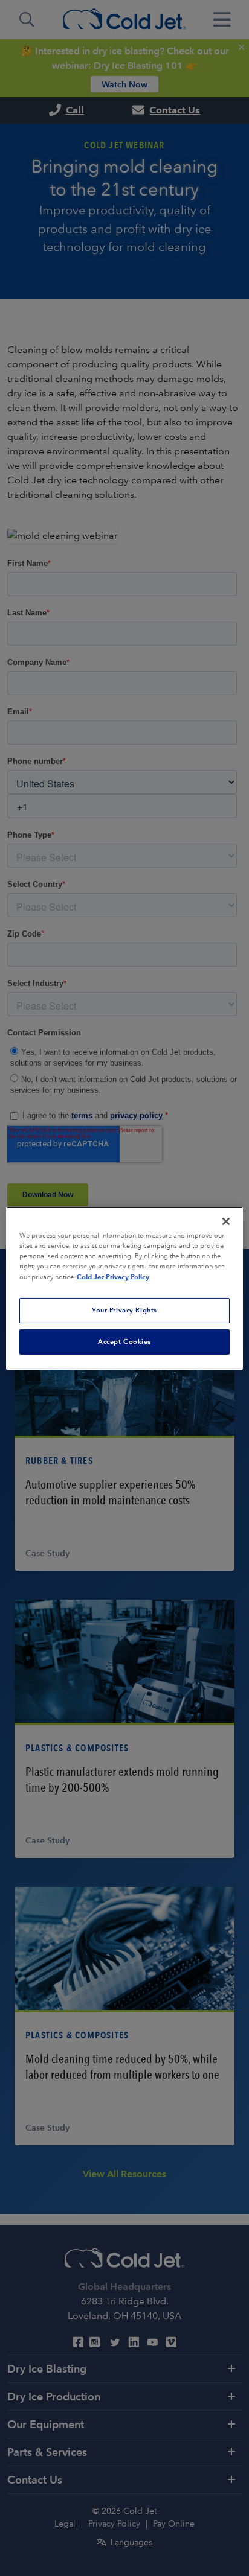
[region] (124, 1288)
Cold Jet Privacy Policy (113, 1277)
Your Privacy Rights (124, 1310)
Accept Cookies (124, 1341)
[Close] (226, 1221)
